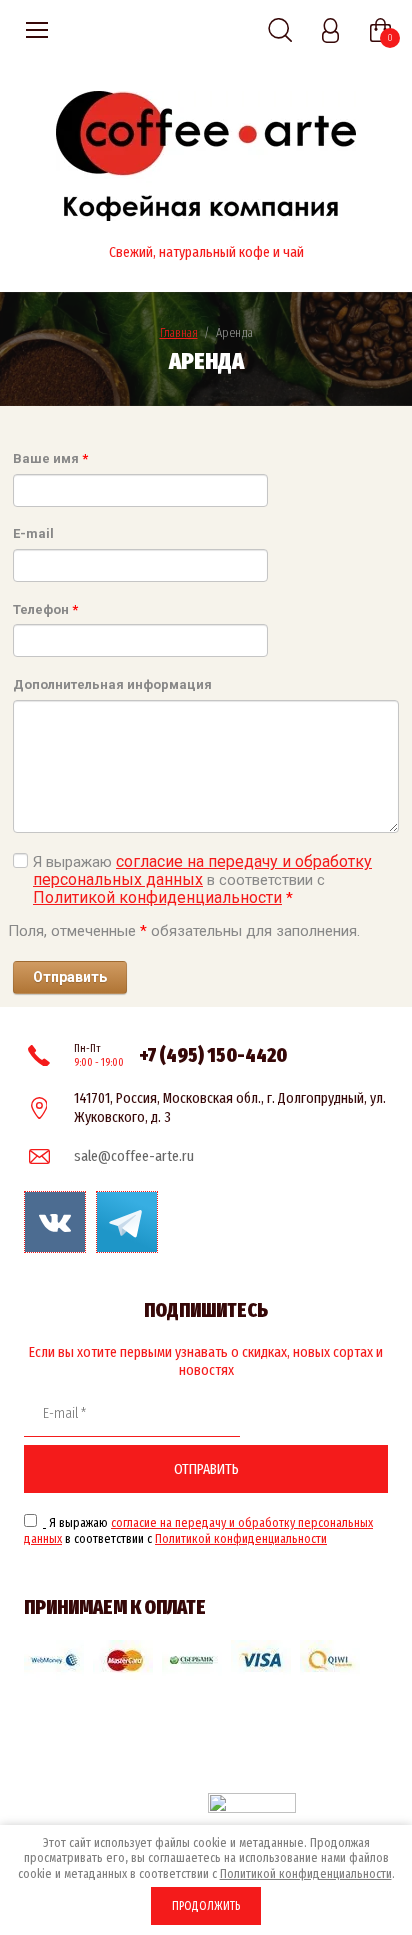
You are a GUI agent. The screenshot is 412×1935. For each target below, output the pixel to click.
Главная (179, 332)
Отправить (206, 1469)
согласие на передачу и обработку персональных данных (202, 870)
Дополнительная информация (112, 684)
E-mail (33, 533)
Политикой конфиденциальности (157, 897)
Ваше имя (50, 458)
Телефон (45, 609)
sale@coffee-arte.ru (134, 1156)
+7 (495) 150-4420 (213, 1055)
